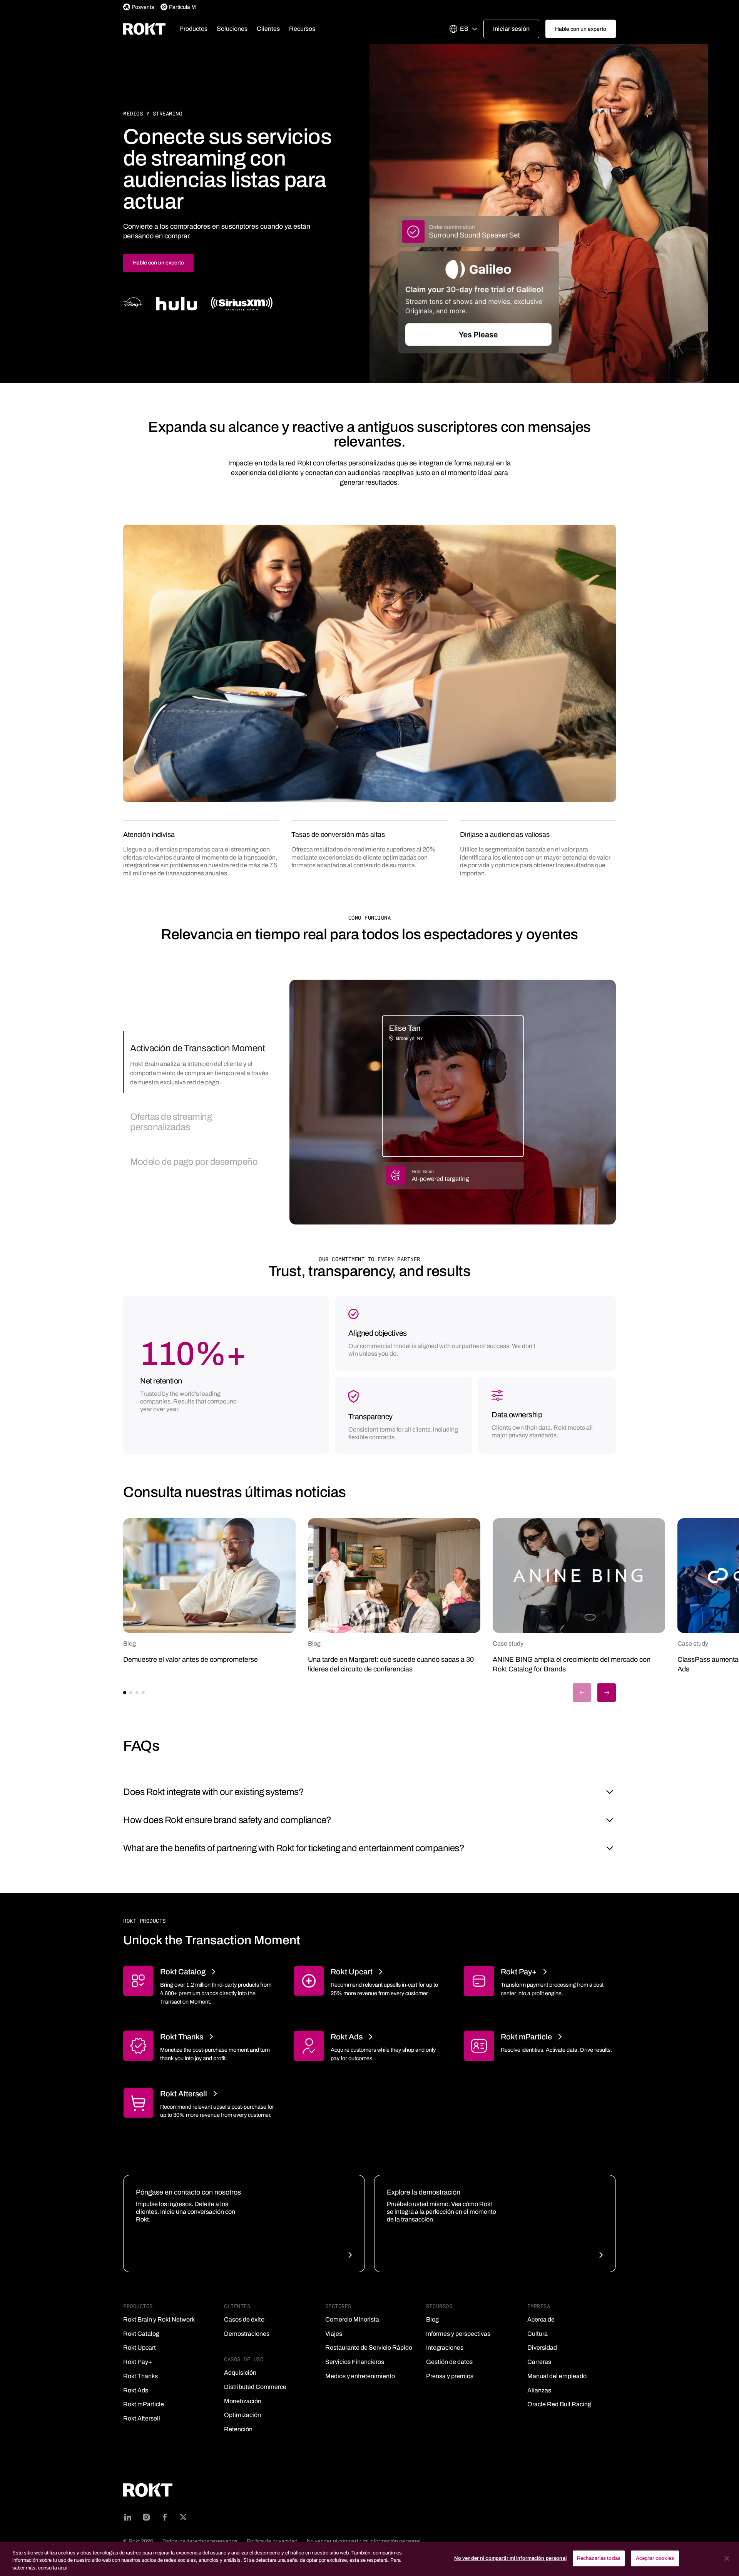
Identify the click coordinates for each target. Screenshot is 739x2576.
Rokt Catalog (141, 2334)
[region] (369, 2559)
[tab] (197, 1062)
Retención (238, 2429)
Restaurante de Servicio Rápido (369, 2348)
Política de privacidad (272, 2541)
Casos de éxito (244, 2319)
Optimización (242, 2415)
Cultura (538, 2334)
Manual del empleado (557, 2376)
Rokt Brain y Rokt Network (159, 2319)
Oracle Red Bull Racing (559, 2404)
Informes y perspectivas (458, 2334)
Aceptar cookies (655, 2558)
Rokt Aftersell (142, 2418)
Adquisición (240, 2373)
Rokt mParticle (144, 2404)
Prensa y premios (450, 2376)
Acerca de (541, 2319)
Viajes (334, 2334)
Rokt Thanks (140, 2376)
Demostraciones (247, 2334)
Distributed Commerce (255, 2387)
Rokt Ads (136, 2390)
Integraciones (445, 2348)
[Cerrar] (727, 2558)
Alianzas (539, 2390)
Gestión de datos (449, 2362)
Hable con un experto (158, 263)
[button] (193, 29)
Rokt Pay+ (138, 2362)
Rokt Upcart (140, 2348)
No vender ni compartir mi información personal (364, 2541)
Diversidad (542, 2348)
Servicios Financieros (355, 2362)
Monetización (243, 2401)
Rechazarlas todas (599, 2558)
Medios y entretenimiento (360, 2376)
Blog (432, 2319)
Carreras (539, 2362)
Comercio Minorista (352, 2319)
